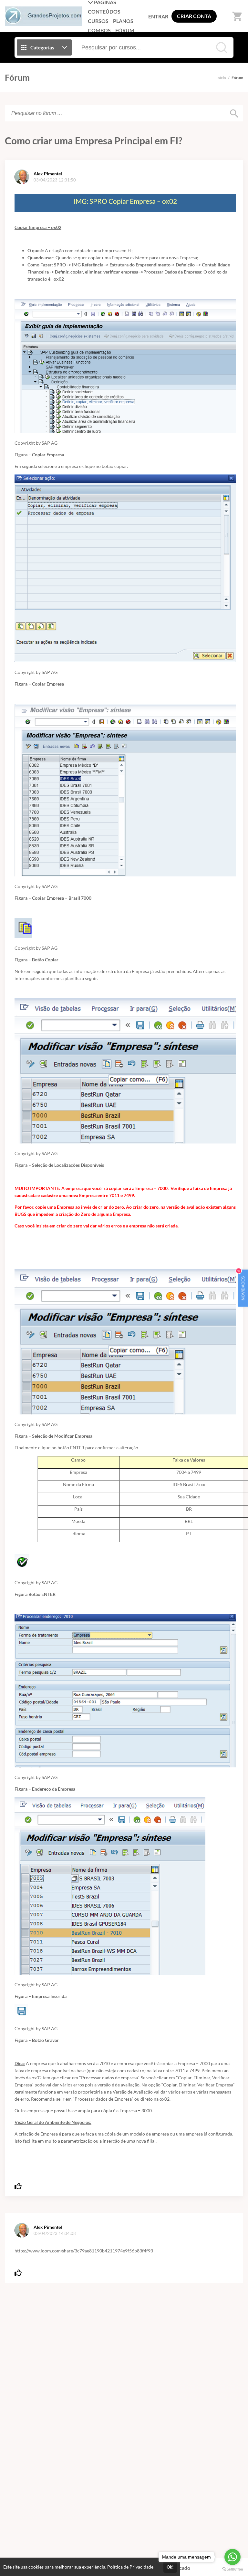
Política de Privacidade (130, 2567)
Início (221, 78)
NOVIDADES (242, 1285)
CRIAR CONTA (194, 16)
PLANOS (123, 21)
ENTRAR (158, 16)
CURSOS (98, 21)
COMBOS (99, 30)
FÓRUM (125, 30)
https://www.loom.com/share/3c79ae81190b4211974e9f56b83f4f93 (84, 2251)
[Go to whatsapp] (232, 2557)
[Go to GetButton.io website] (232, 2569)
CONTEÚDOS (104, 11)
